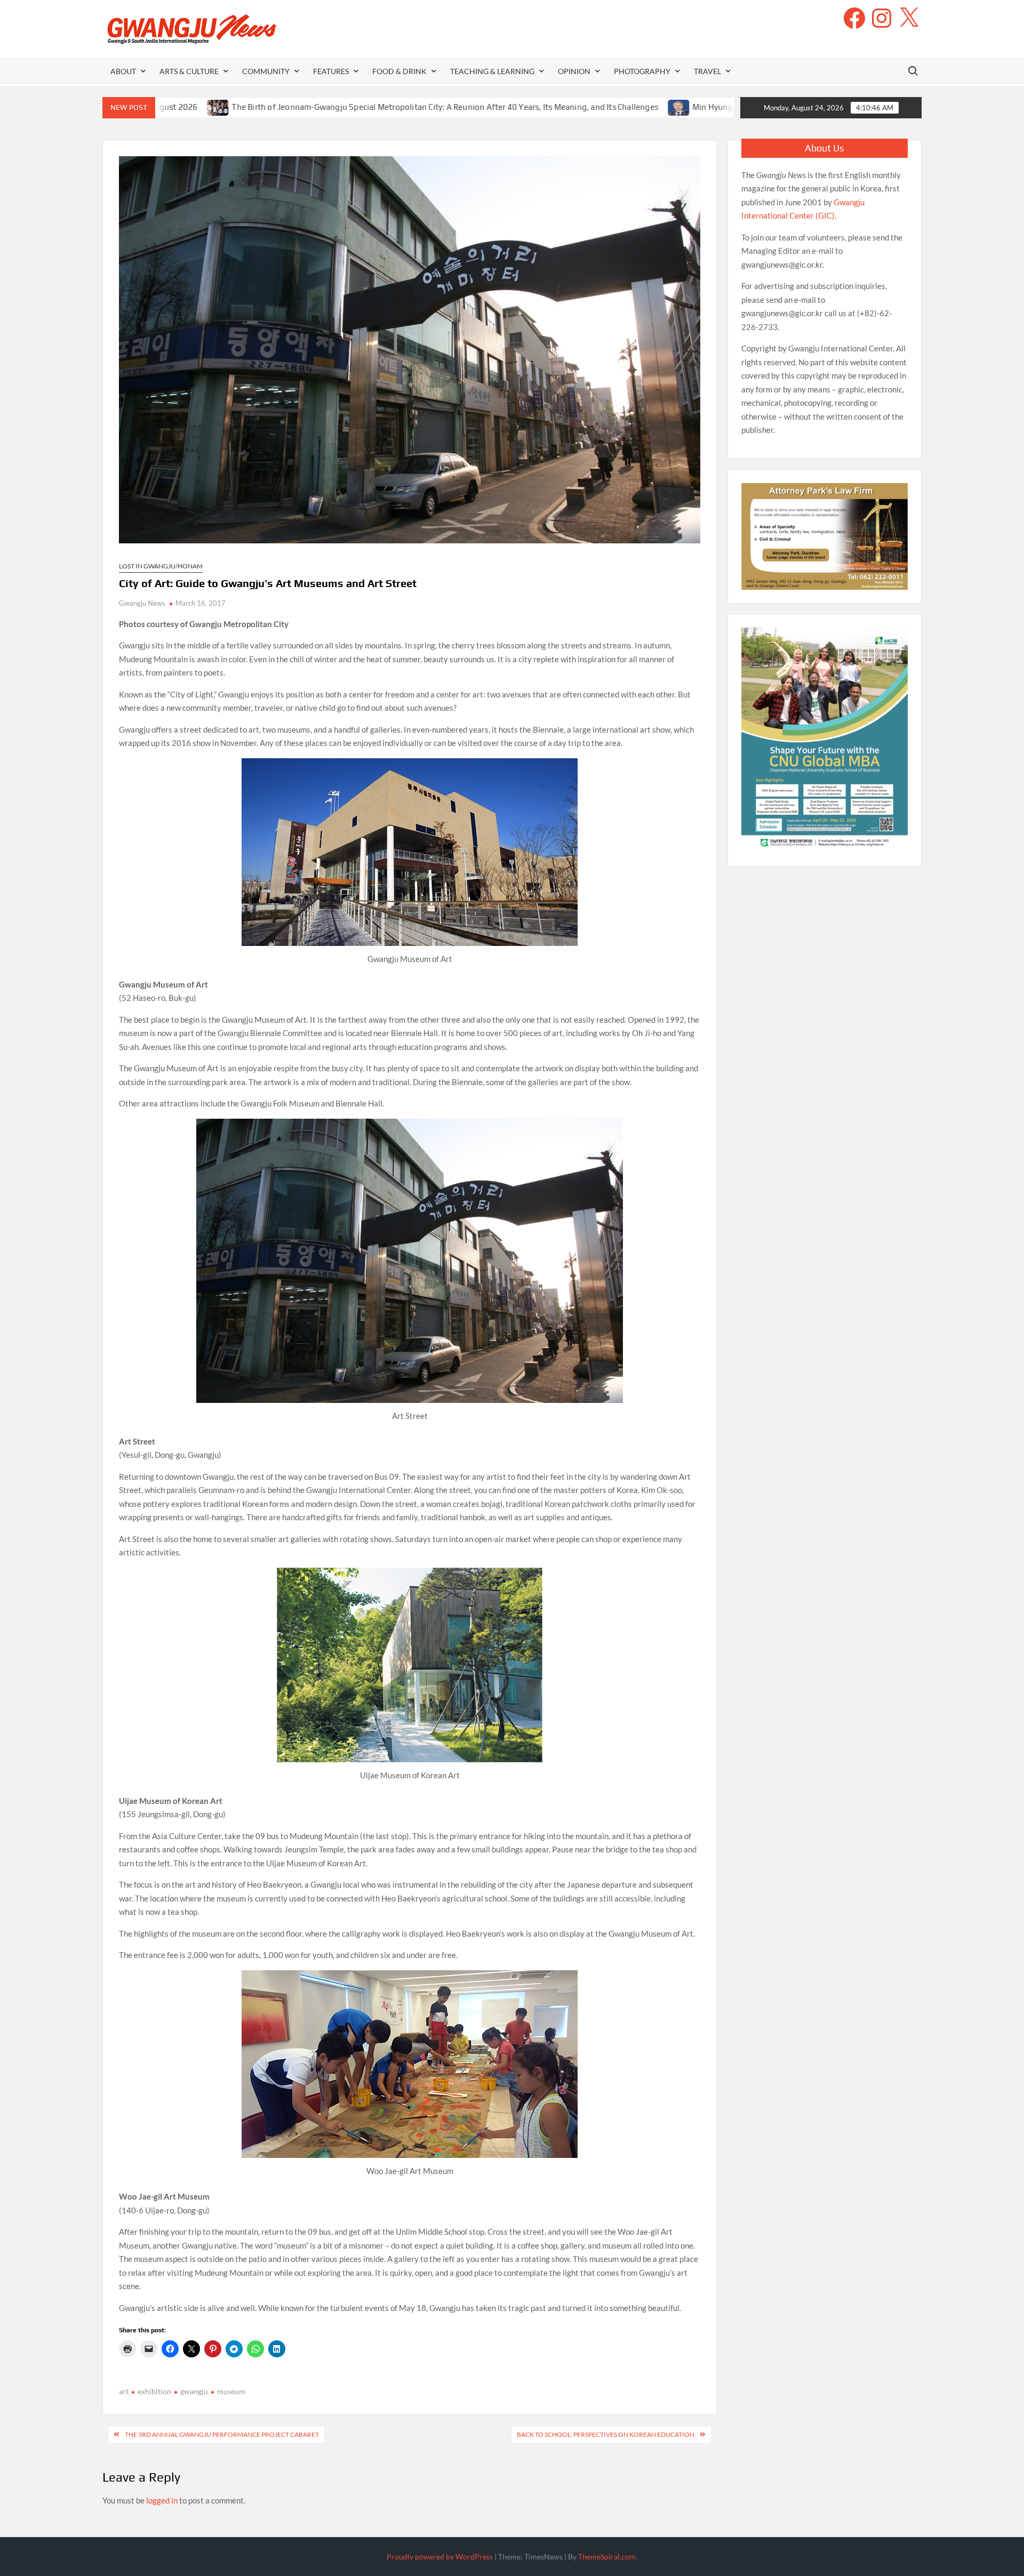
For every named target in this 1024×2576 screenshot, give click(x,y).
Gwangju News (142, 603)
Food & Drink (399, 71)
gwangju (194, 2391)
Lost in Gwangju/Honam (161, 566)
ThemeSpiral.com (607, 2557)
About (123, 71)
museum (231, 2391)
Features (331, 71)
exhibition (154, 2391)
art (124, 2391)
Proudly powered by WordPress (440, 2557)
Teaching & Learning (492, 71)
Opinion (574, 71)
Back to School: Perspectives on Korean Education (606, 2434)
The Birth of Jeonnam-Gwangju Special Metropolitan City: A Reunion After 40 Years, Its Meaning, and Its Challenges (321, 107)
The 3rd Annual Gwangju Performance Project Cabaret (222, 2434)
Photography (642, 71)
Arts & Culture (189, 71)
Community (266, 71)
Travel (707, 71)
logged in (162, 2500)
